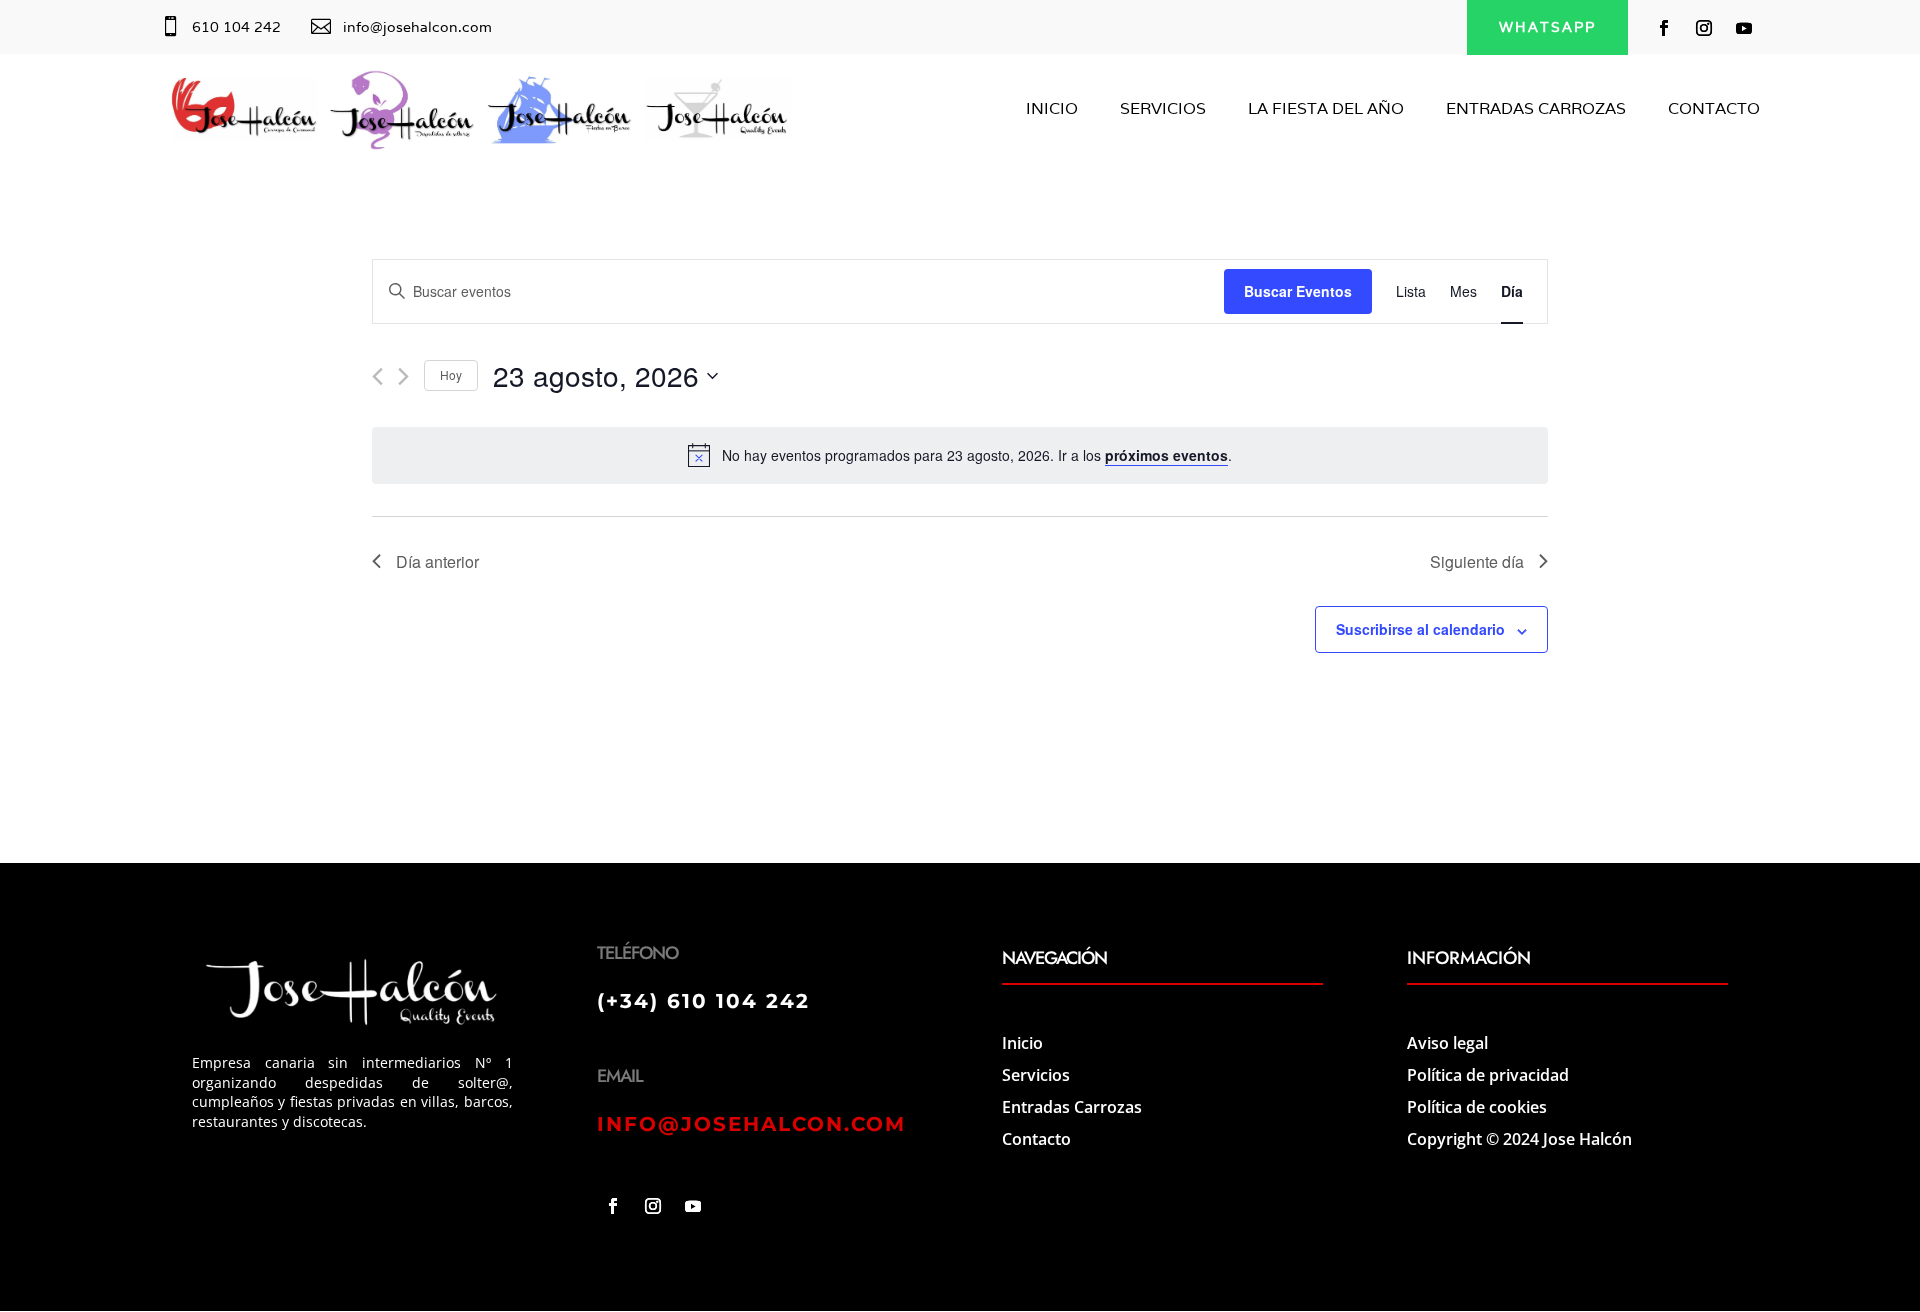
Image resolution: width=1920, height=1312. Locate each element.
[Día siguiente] (403, 376)
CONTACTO (1714, 110)
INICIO (1052, 110)
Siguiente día (1477, 561)
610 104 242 (236, 27)
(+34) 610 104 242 (703, 1001)
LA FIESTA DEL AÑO (1326, 110)
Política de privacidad (1488, 1075)
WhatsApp (1547, 27)
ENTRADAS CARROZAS (1536, 110)
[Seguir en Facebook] (1664, 28)
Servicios (1036, 1075)
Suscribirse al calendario (1420, 629)
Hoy (451, 374)
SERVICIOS (1163, 110)
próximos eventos (1166, 455)
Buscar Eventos (1298, 291)
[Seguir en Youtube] (1744, 28)
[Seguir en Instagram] (1704, 28)
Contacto (1036, 1139)
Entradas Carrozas (1072, 1107)
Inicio (1022, 1043)
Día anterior (437, 561)
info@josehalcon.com (417, 27)
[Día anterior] (377, 376)
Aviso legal (1447, 1043)
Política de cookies (1477, 1107)
